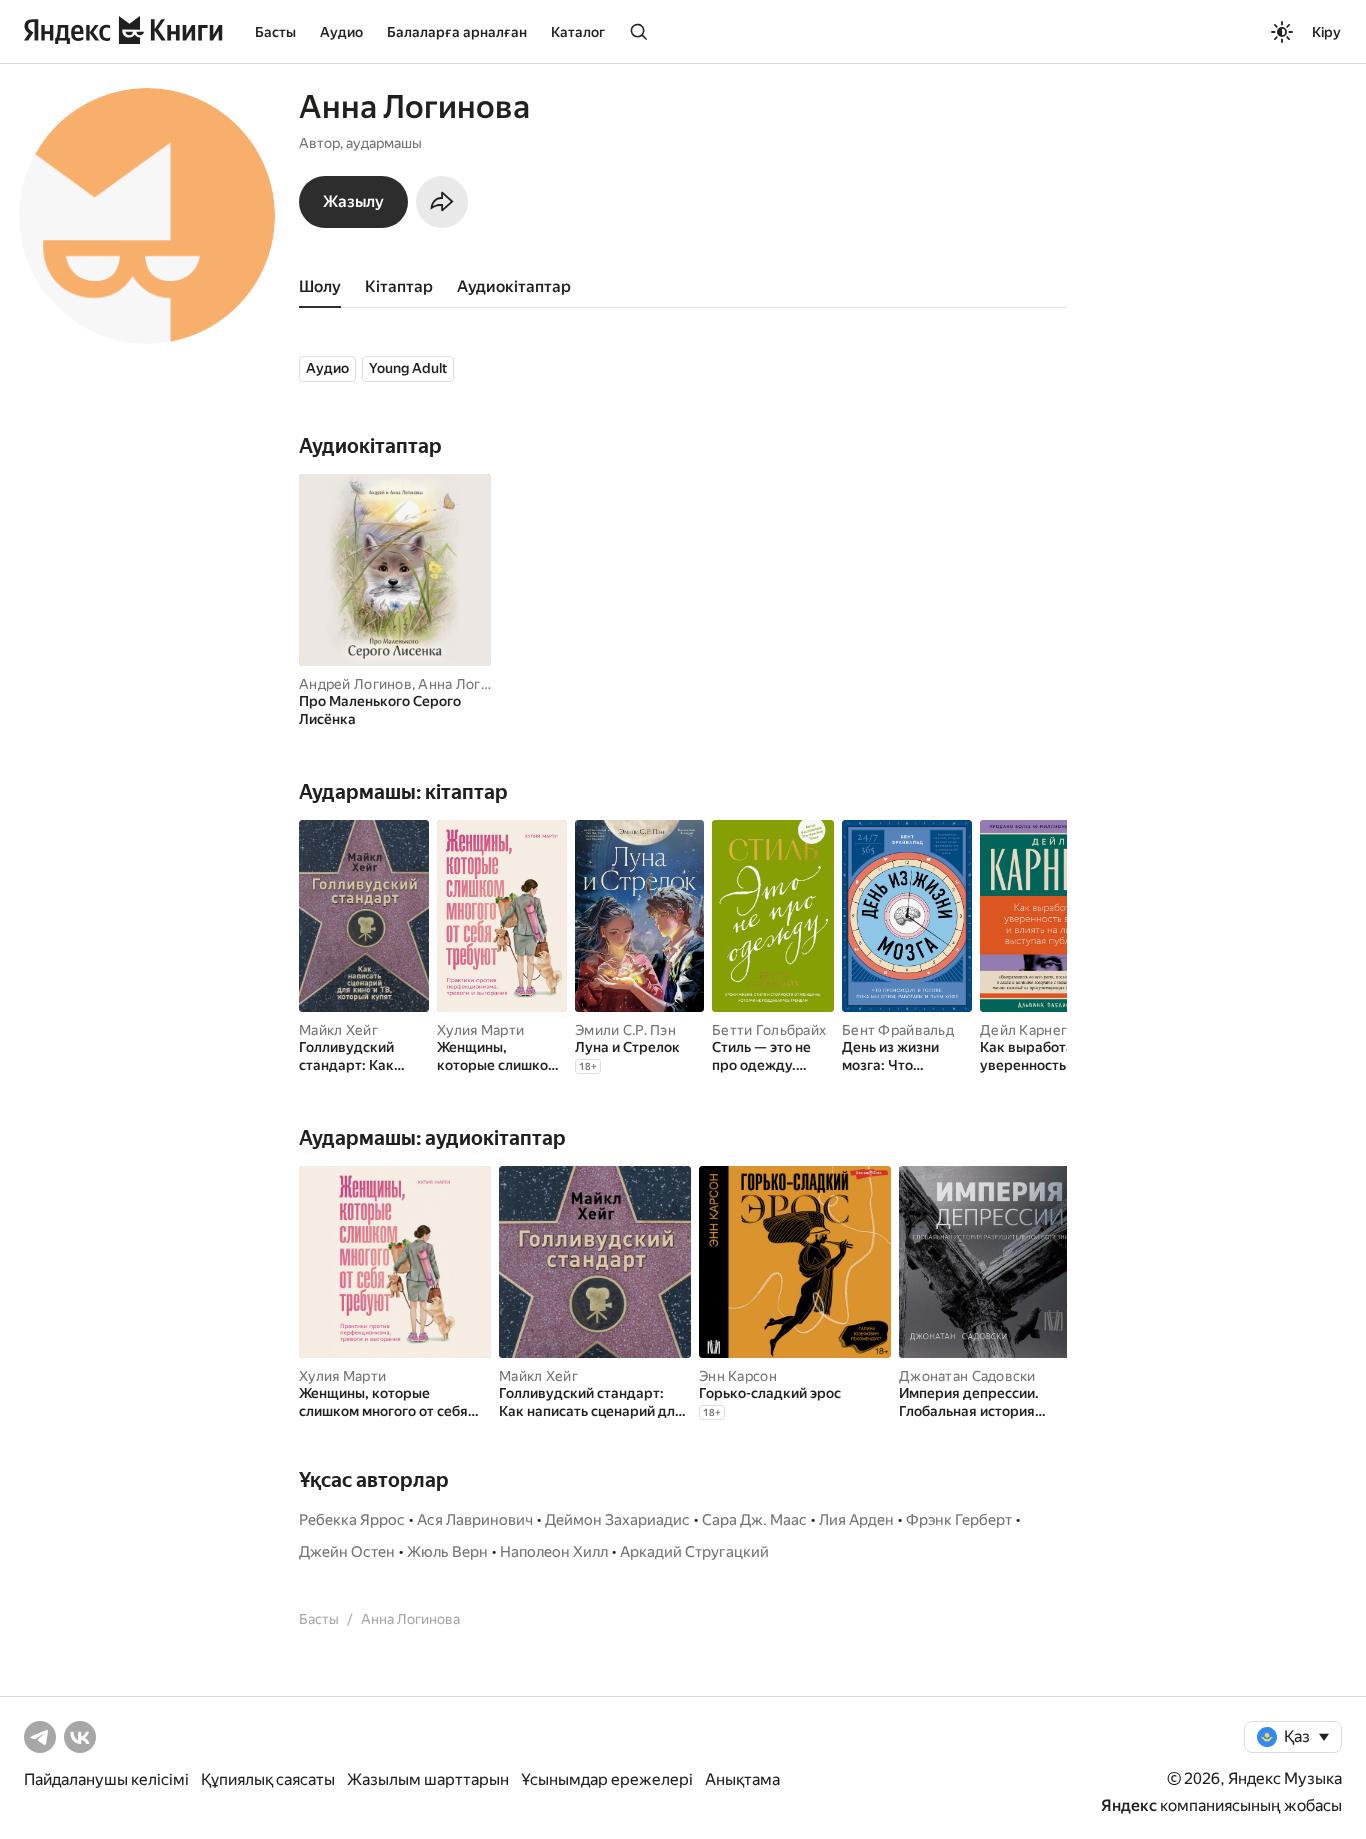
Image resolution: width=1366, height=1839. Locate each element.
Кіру (1326, 32)
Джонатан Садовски (967, 1376)
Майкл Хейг (338, 1030)
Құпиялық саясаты (268, 1779)
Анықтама (742, 1779)
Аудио (341, 32)
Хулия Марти (480, 1030)
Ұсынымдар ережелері (607, 1779)
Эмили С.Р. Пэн (625, 1030)
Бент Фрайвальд (898, 1030)
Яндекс (1129, 1805)
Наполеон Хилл (554, 1552)
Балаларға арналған (457, 32)
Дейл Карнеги (1027, 1030)
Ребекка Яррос (352, 1520)
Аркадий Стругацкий (694, 1552)
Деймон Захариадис (617, 1520)
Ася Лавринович (475, 1520)
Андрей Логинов (355, 684)
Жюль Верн (447, 1552)
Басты (275, 32)
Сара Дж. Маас (754, 1520)
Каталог (578, 32)
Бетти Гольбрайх (769, 1030)
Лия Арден (856, 1520)
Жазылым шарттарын (428, 1779)
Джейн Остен (347, 1552)
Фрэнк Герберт (959, 1520)
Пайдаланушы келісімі (106, 1779)
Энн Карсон (738, 1376)
